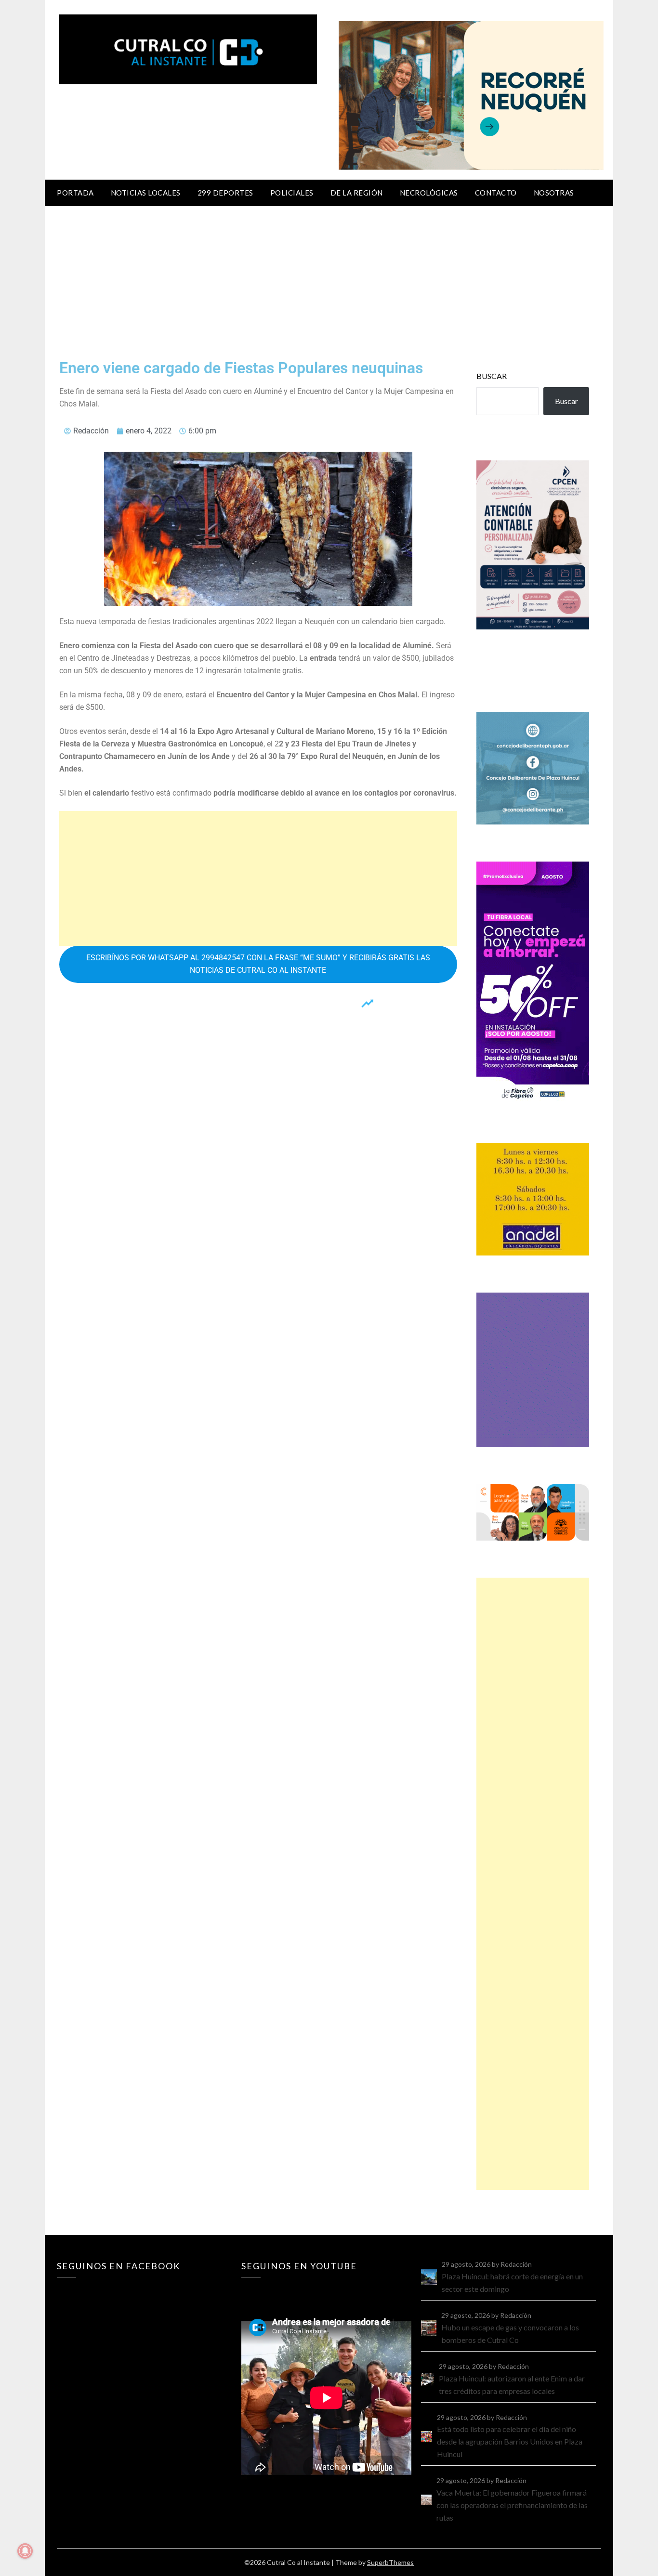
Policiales (292, 193)
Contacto (496, 193)
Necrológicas (429, 193)
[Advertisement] (329, 278)
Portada (75, 193)
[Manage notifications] (25, 2551)
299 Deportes (225, 193)
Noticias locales (146, 193)
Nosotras (554, 193)
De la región (357, 193)
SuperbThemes (390, 2562)
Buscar (492, 376)
